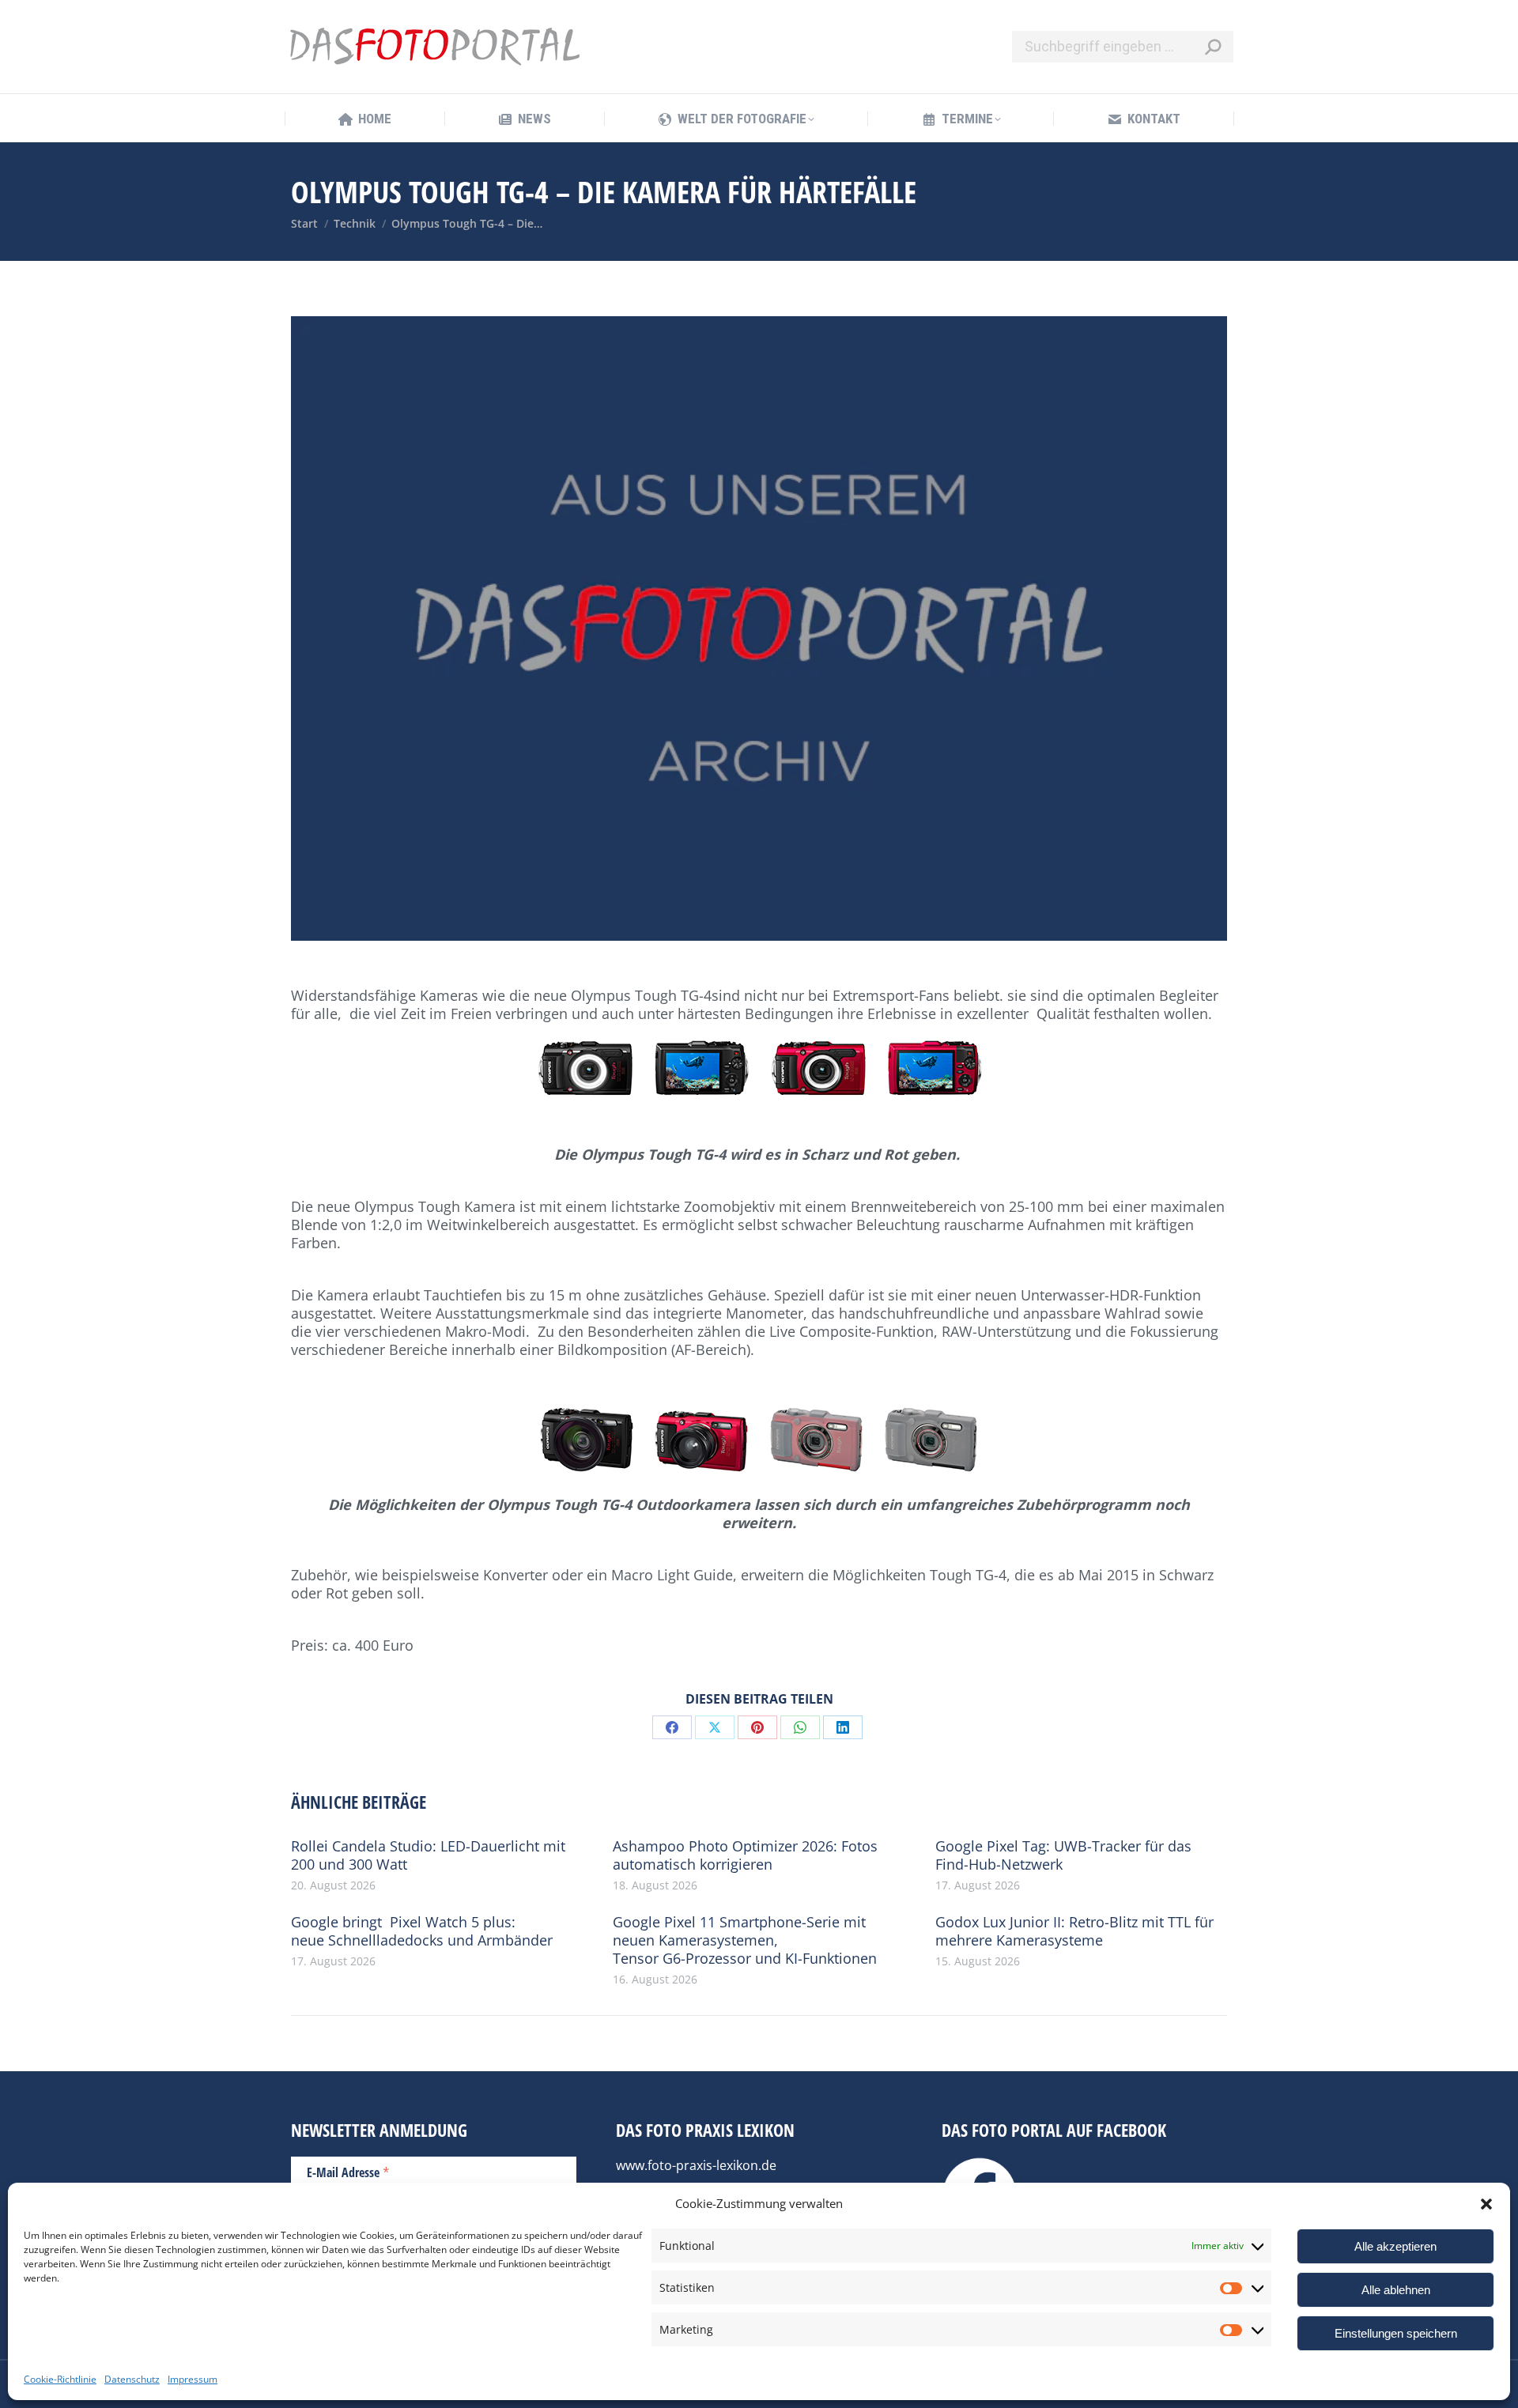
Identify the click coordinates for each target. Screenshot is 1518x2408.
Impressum (193, 2379)
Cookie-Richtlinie (60, 2379)
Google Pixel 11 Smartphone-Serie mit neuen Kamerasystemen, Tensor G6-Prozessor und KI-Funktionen (745, 1940)
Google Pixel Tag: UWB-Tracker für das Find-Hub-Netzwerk (1063, 1855)
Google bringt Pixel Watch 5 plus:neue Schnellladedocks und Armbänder (422, 1931)
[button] (1486, 2204)
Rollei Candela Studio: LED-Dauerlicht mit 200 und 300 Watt (428, 1855)
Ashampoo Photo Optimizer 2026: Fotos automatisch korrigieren (745, 1855)
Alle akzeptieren (1395, 2246)
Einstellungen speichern (1396, 2333)
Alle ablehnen (1396, 2290)
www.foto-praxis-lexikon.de (696, 2165)
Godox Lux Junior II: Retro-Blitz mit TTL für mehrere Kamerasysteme (1074, 1931)
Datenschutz (132, 2379)
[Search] (1213, 47)
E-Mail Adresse (348, 2172)
